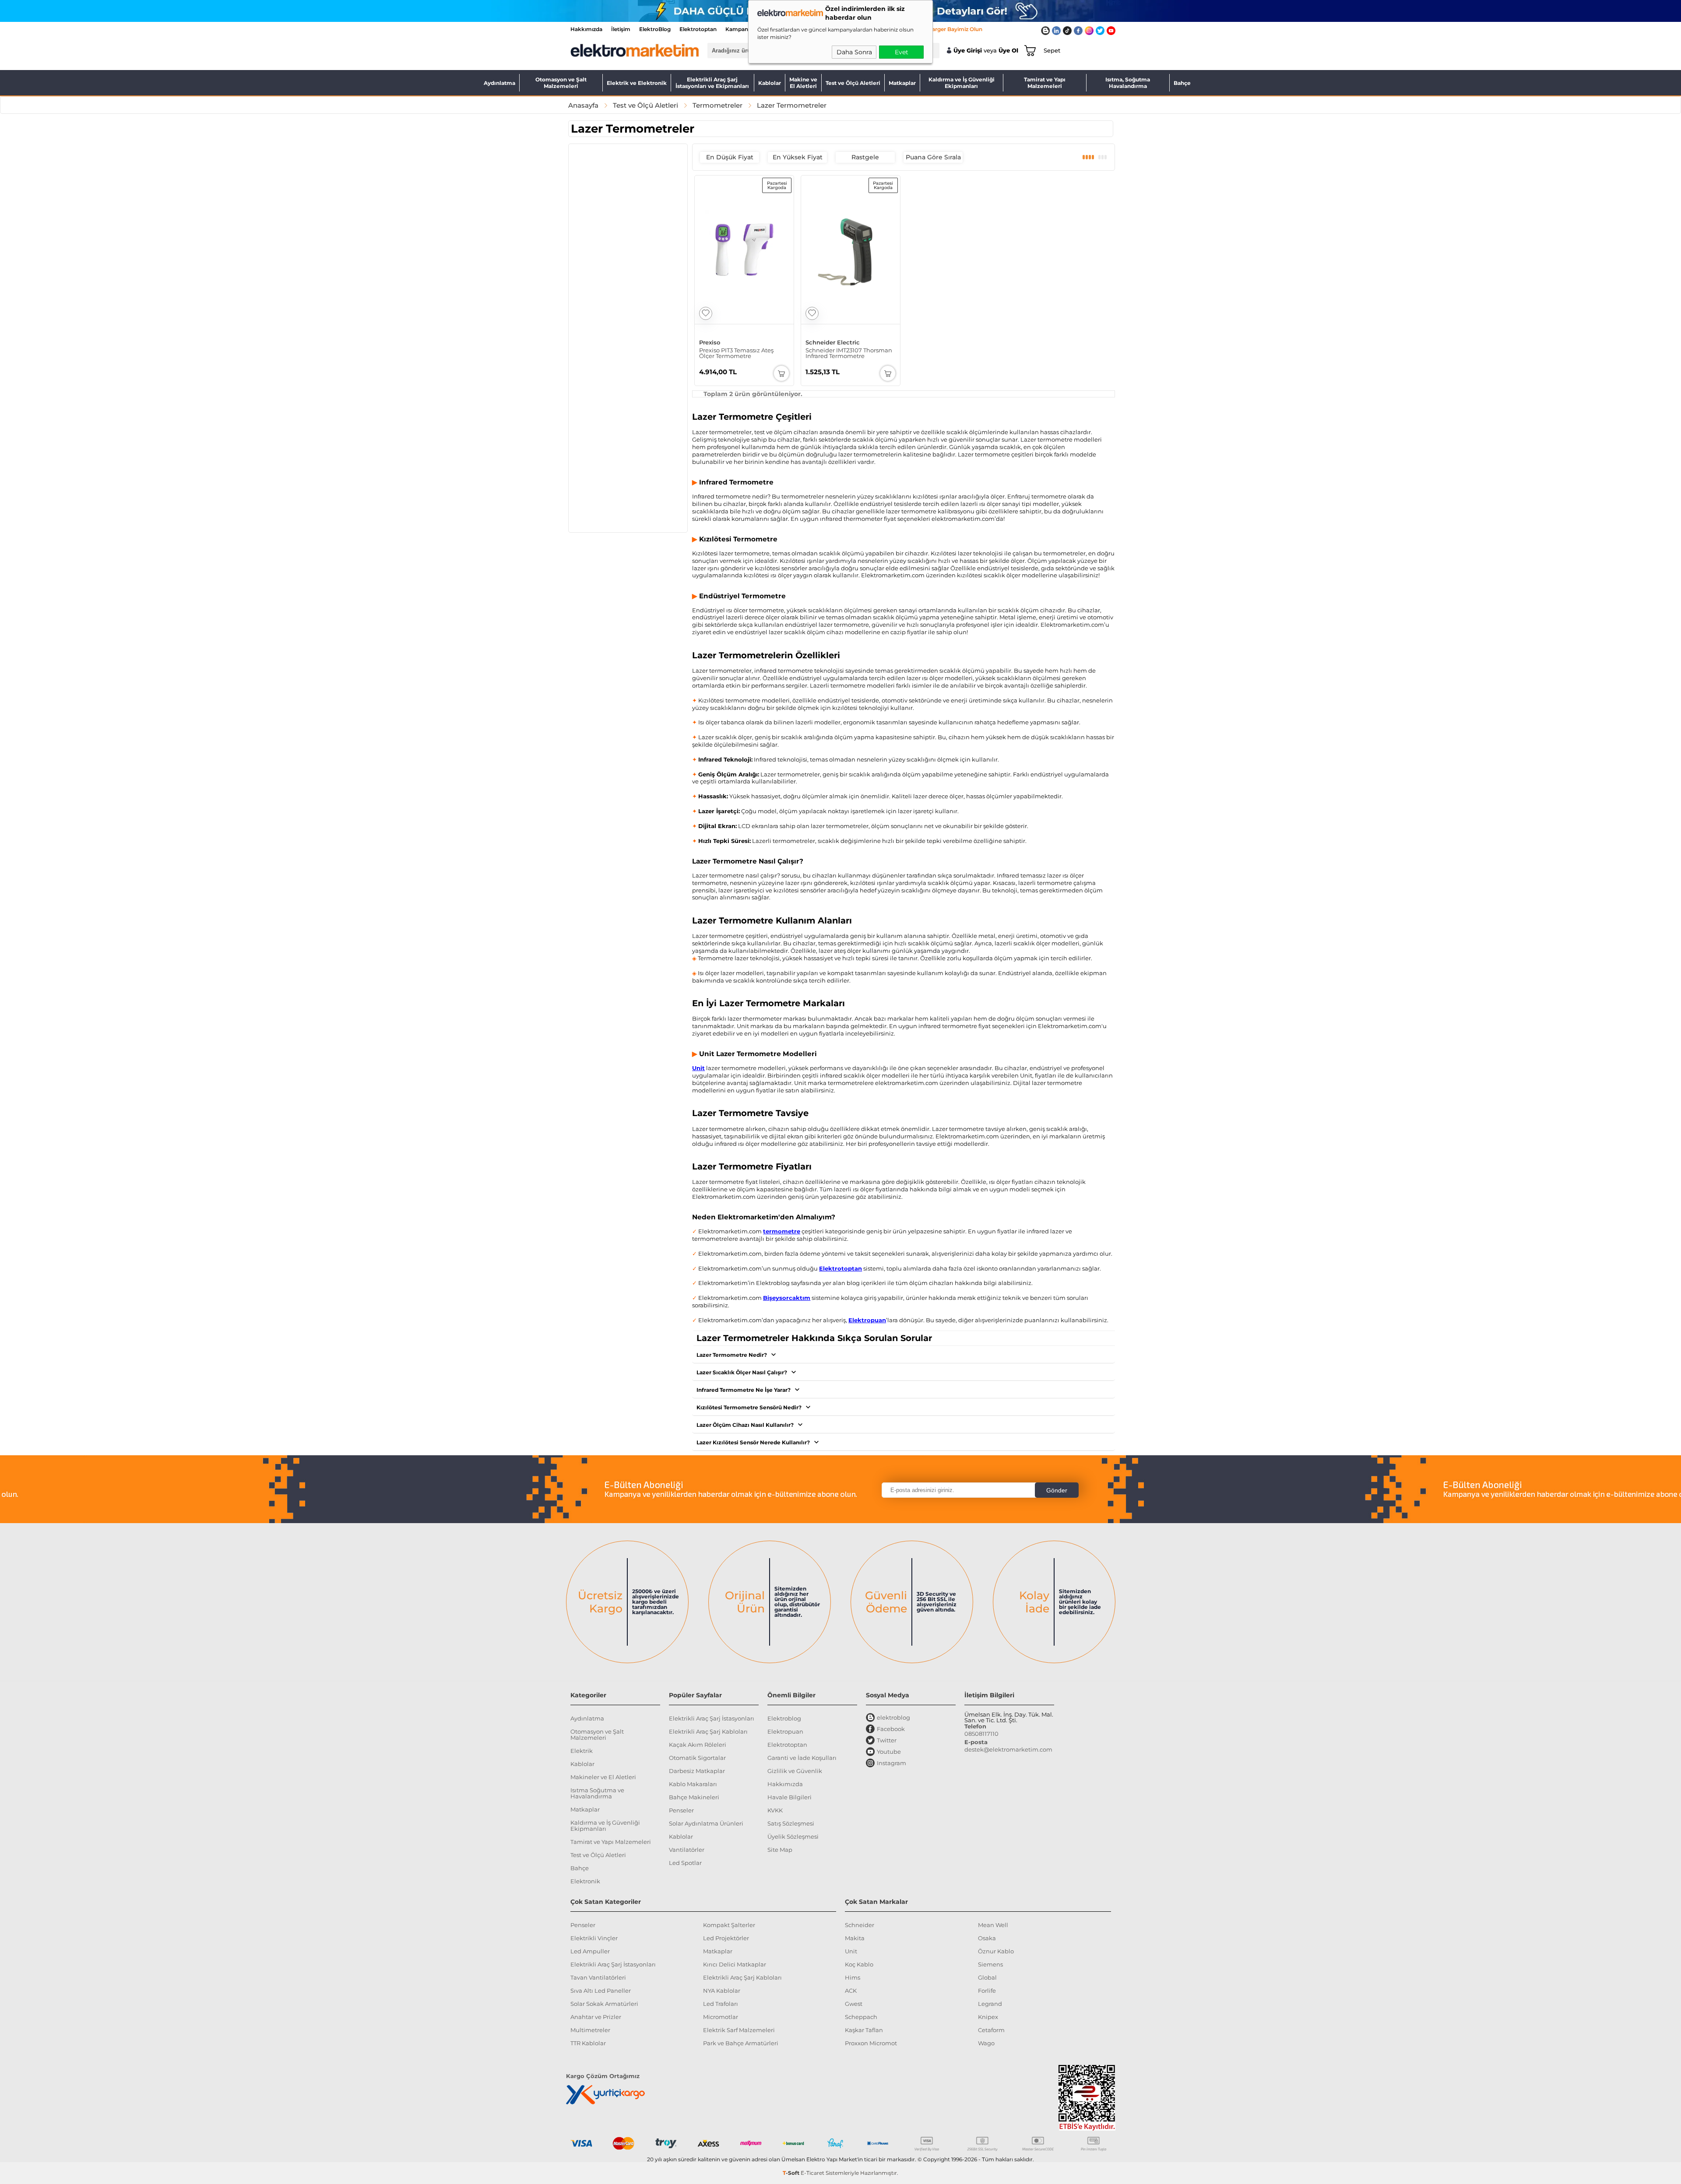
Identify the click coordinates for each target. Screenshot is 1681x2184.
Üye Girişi (968, 51)
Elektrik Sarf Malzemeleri (739, 2030)
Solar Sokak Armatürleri (604, 2004)
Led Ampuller (590, 1951)
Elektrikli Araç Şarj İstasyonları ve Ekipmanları (712, 83)
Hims (853, 1977)
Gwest (854, 2004)
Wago (986, 2043)
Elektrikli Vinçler (594, 1938)
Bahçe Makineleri (694, 1797)
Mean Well (993, 1925)
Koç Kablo (859, 1964)
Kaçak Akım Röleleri (698, 1745)
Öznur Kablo (996, 1951)
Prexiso (710, 342)
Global (987, 1977)
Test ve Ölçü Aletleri (853, 83)
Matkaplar (902, 83)
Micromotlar (721, 2017)
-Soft (792, 2173)
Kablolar (770, 83)
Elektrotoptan (698, 29)
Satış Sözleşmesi (791, 1823)
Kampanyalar (743, 29)
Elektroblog (784, 1718)
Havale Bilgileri (790, 1797)
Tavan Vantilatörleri (598, 1977)
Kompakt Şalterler (729, 1925)
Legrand (990, 2004)
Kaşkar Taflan (864, 2030)
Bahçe (1182, 83)
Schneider (860, 1925)
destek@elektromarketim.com (1008, 1749)
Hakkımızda (586, 29)
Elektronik (585, 1881)
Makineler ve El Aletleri (603, 1777)
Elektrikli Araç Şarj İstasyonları (712, 1718)
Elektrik (582, 1751)
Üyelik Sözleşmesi (793, 1836)
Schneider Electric (833, 342)
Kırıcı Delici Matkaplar (735, 1964)
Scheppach (861, 2017)
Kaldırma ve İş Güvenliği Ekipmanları (962, 83)
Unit (851, 1951)
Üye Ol (1008, 51)
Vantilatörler (687, 1850)
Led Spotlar (685, 1863)
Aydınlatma (499, 83)
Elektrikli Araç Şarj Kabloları (708, 1731)
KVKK (775, 1810)
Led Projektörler (726, 1938)
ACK (851, 1991)
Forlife (987, 1991)
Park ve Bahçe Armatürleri (741, 2043)
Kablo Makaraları (693, 1784)
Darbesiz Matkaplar (697, 1771)
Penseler (681, 1810)
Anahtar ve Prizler (596, 2017)
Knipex (988, 2017)
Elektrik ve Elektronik (637, 83)
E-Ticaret (812, 2173)
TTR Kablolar (588, 2043)
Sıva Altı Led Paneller (601, 1991)
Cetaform (991, 2030)
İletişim (621, 29)
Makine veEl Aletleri (803, 83)
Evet (902, 52)
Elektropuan (785, 1731)
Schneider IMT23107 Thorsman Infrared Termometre (849, 353)
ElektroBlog (655, 29)
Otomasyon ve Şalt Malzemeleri (561, 83)
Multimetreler (590, 2030)
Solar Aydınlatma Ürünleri (706, 1823)
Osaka (987, 1938)
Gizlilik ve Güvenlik (795, 1771)
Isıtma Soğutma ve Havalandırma (597, 1793)
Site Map (780, 1850)
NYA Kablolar (722, 1991)
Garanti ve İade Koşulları (802, 1758)
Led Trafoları (721, 2004)
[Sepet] (1028, 50)
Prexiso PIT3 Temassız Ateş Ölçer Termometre (736, 353)
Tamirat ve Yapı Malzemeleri (1045, 83)
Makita (855, 1938)
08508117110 (981, 1734)
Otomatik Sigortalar (697, 1758)
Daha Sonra (854, 52)
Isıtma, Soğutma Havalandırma (1128, 83)
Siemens (990, 1964)
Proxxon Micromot (871, 2043)
